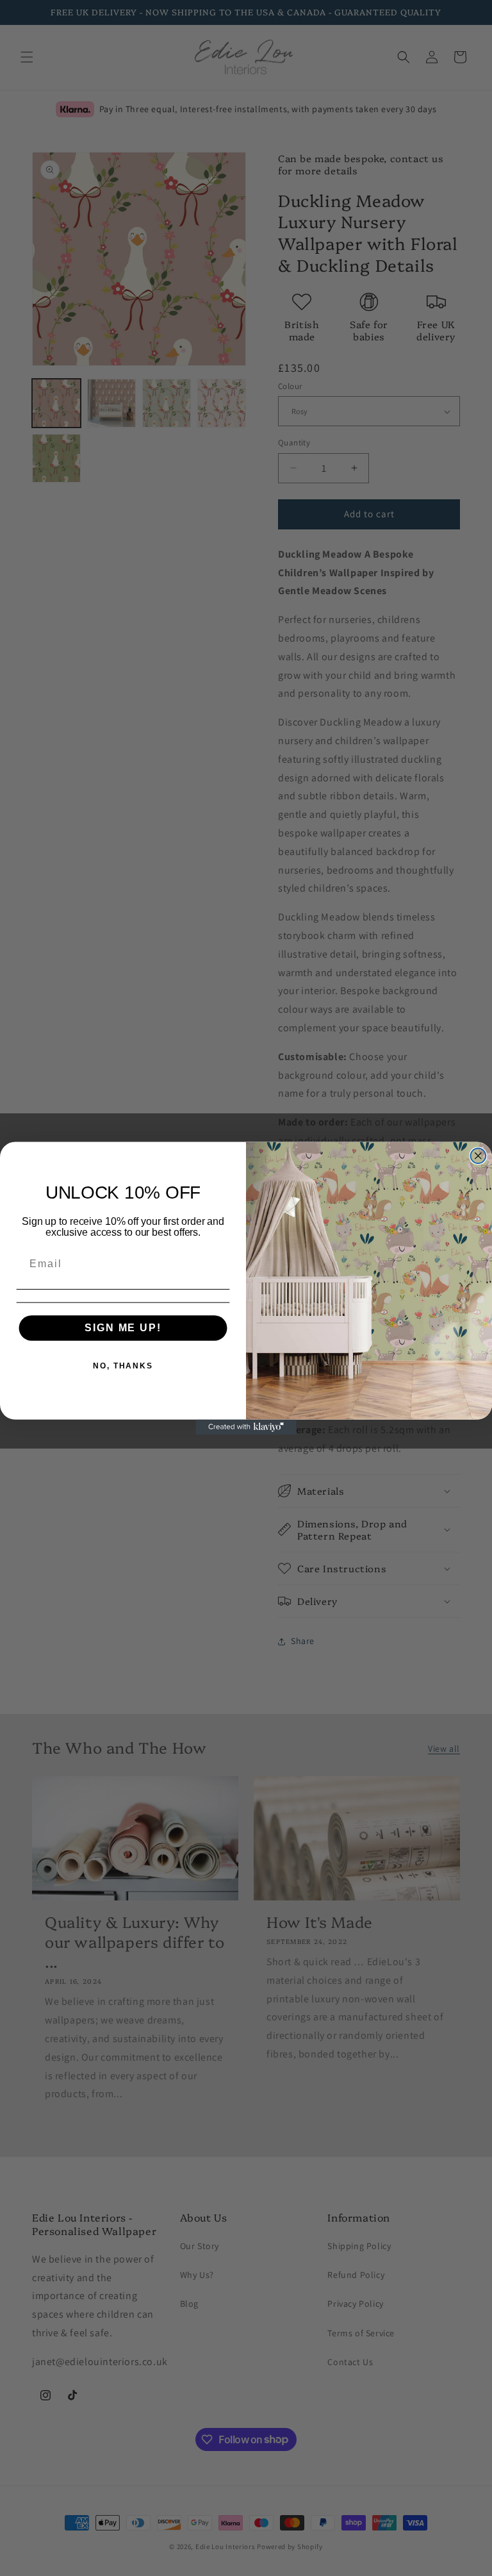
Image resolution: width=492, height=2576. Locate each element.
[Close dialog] (479, 1156)
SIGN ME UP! (123, 1327)
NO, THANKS (123, 1365)
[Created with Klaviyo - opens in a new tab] (246, 1427)
